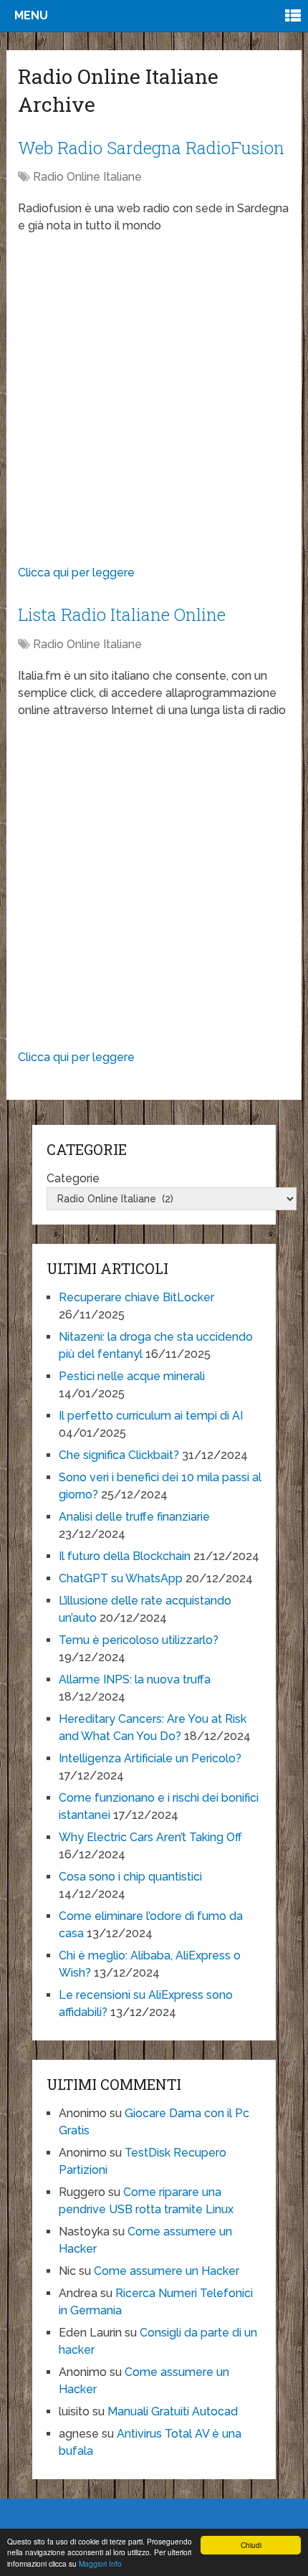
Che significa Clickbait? (119, 1455)
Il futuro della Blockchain (125, 1556)
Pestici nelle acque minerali (132, 1376)
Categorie (73, 1178)
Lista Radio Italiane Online (122, 614)
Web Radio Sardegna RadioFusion (151, 148)
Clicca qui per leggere (76, 572)
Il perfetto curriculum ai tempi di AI (151, 1416)
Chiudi (251, 2545)
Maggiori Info (100, 2563)
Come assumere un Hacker (167, 2271)
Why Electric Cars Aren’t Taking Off (150, 1837)
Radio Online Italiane (87, 177)
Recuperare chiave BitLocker (136, 1297)
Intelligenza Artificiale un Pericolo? (150, 1758)
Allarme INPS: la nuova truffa (135, 1679)
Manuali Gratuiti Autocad (173, 2411)
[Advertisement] (154, 403)
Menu (31, 15)
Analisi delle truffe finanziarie (134, 1517)
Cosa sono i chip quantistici (130, 1877)
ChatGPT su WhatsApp (121, 1578)
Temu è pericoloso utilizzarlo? (139, 1640)
